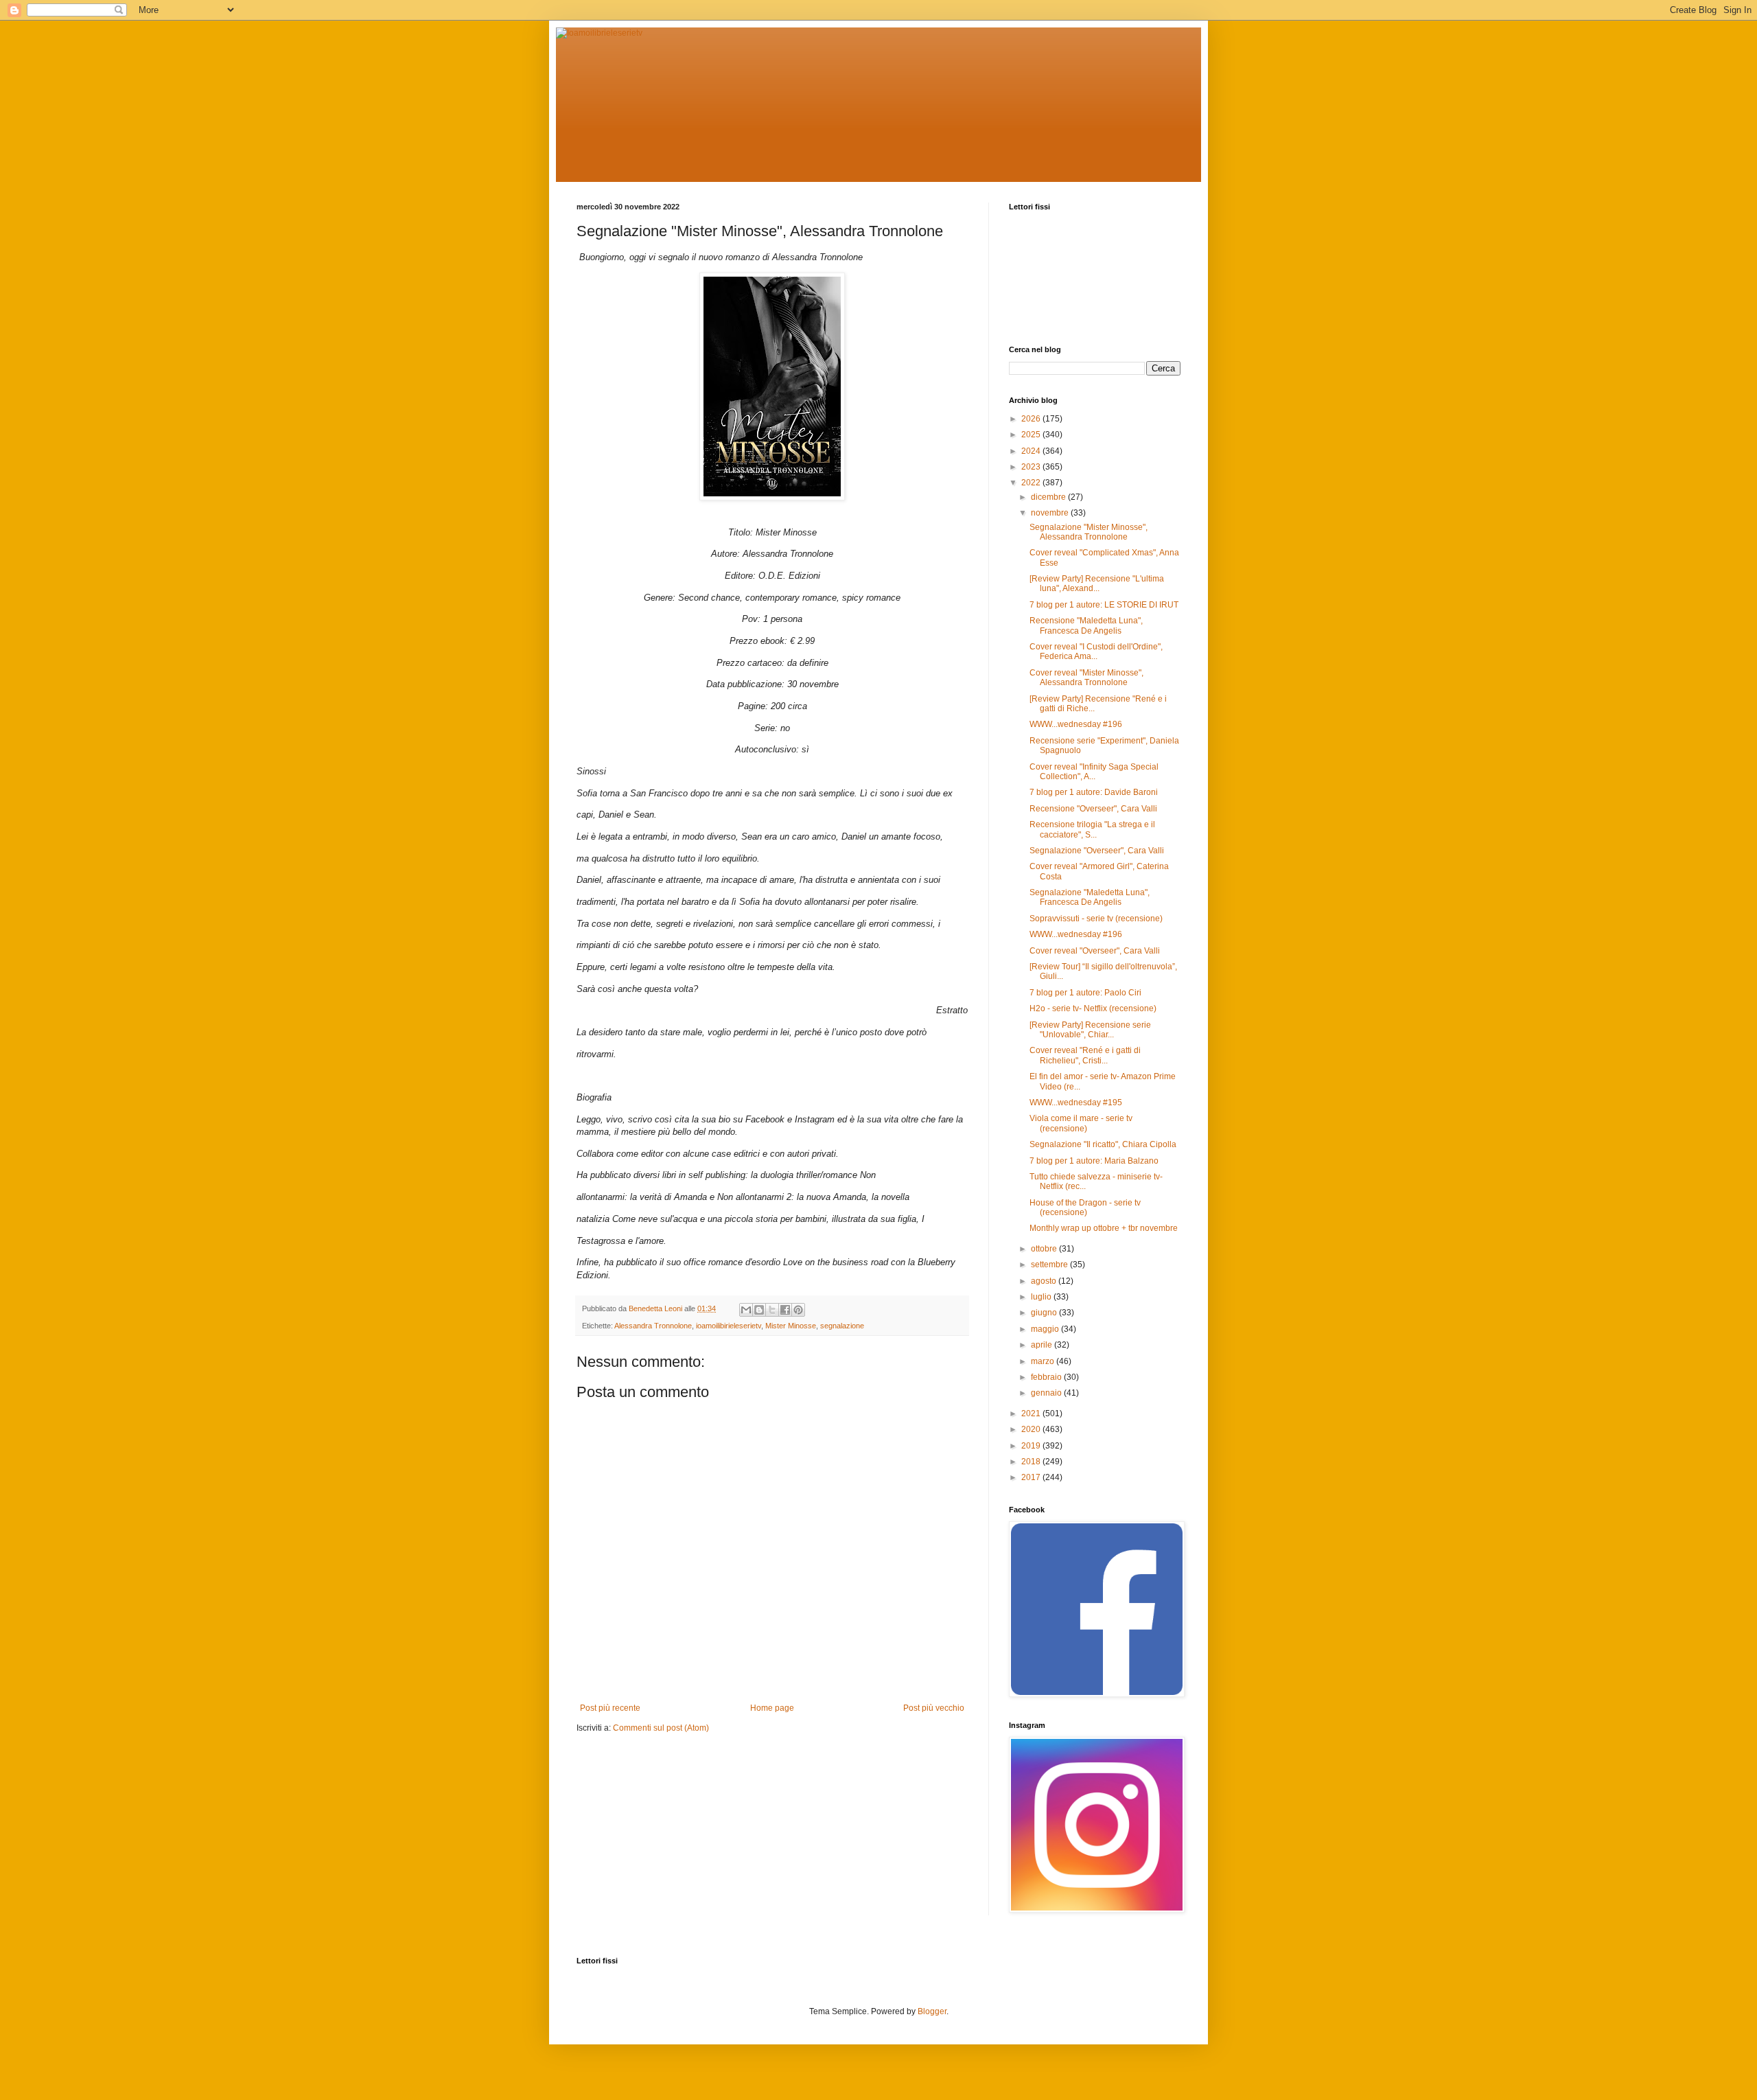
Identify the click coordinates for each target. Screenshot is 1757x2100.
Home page (772, 1708)
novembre (1051, 513)
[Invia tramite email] (746, 1310)
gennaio (1047, 1393)
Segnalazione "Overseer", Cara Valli (1097, 851)
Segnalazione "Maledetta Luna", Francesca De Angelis (1090, 897)
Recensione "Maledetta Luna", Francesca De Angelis (1086, 625)
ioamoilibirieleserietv (729, 1326)
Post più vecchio (934, 1708)
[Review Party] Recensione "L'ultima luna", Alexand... (1097, 584)
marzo (1044, 1361)
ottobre (1045, 1249)
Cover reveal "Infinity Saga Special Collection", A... (1094, 772)
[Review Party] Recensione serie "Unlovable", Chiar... (1090, 1030)
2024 (1032, 451)
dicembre (1049, 497)
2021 (1032, 1414)
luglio (1042, 1297)
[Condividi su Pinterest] (798, 1310)
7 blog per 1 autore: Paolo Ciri (1085, 993)
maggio (1046, 1329)
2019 (1032, 1446)
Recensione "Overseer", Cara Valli (1093, 809)
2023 (1032, 467)
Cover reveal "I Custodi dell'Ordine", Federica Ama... (1096, 651)
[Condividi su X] (772, 1310)
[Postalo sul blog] (759, 1310)
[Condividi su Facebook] (785, 1310)
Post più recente (610, 1708)
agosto (1045, 1281)
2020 (1032, 1429)
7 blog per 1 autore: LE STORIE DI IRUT (1104, 605)
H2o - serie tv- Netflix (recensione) (1093, 1008)
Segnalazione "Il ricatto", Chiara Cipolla (1103, 1144)
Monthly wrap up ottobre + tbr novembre (1104, 1228)
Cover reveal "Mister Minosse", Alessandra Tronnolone (1086, 678)
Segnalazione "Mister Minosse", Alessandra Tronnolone (1089, 532)
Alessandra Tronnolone (653, 1326)
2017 (1032, 1477)
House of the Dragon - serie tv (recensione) (1085, 1208)
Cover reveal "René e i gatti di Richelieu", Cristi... (1085, 1055)
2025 (1032, 435)
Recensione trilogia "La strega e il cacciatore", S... (1092, 829)
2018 (1032, 1462)
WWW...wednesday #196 (1076, 724)
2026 (1032, 419)
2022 (1032, 483)
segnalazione (842, 1326)
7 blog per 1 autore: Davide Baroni (1094, 792)
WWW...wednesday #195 (1076, 1103)
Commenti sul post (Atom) (661, 1728)
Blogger (932, 2011)
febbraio (1047, 1377)
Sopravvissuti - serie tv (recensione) (1096, 919)
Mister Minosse (791, 1326)
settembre (1050, 1265)
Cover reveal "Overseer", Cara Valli (1095, 951)
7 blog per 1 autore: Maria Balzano (1094, 1161)
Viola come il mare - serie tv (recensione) (1081, 1123)
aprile (1043, 1345)
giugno (1045, 1313)
